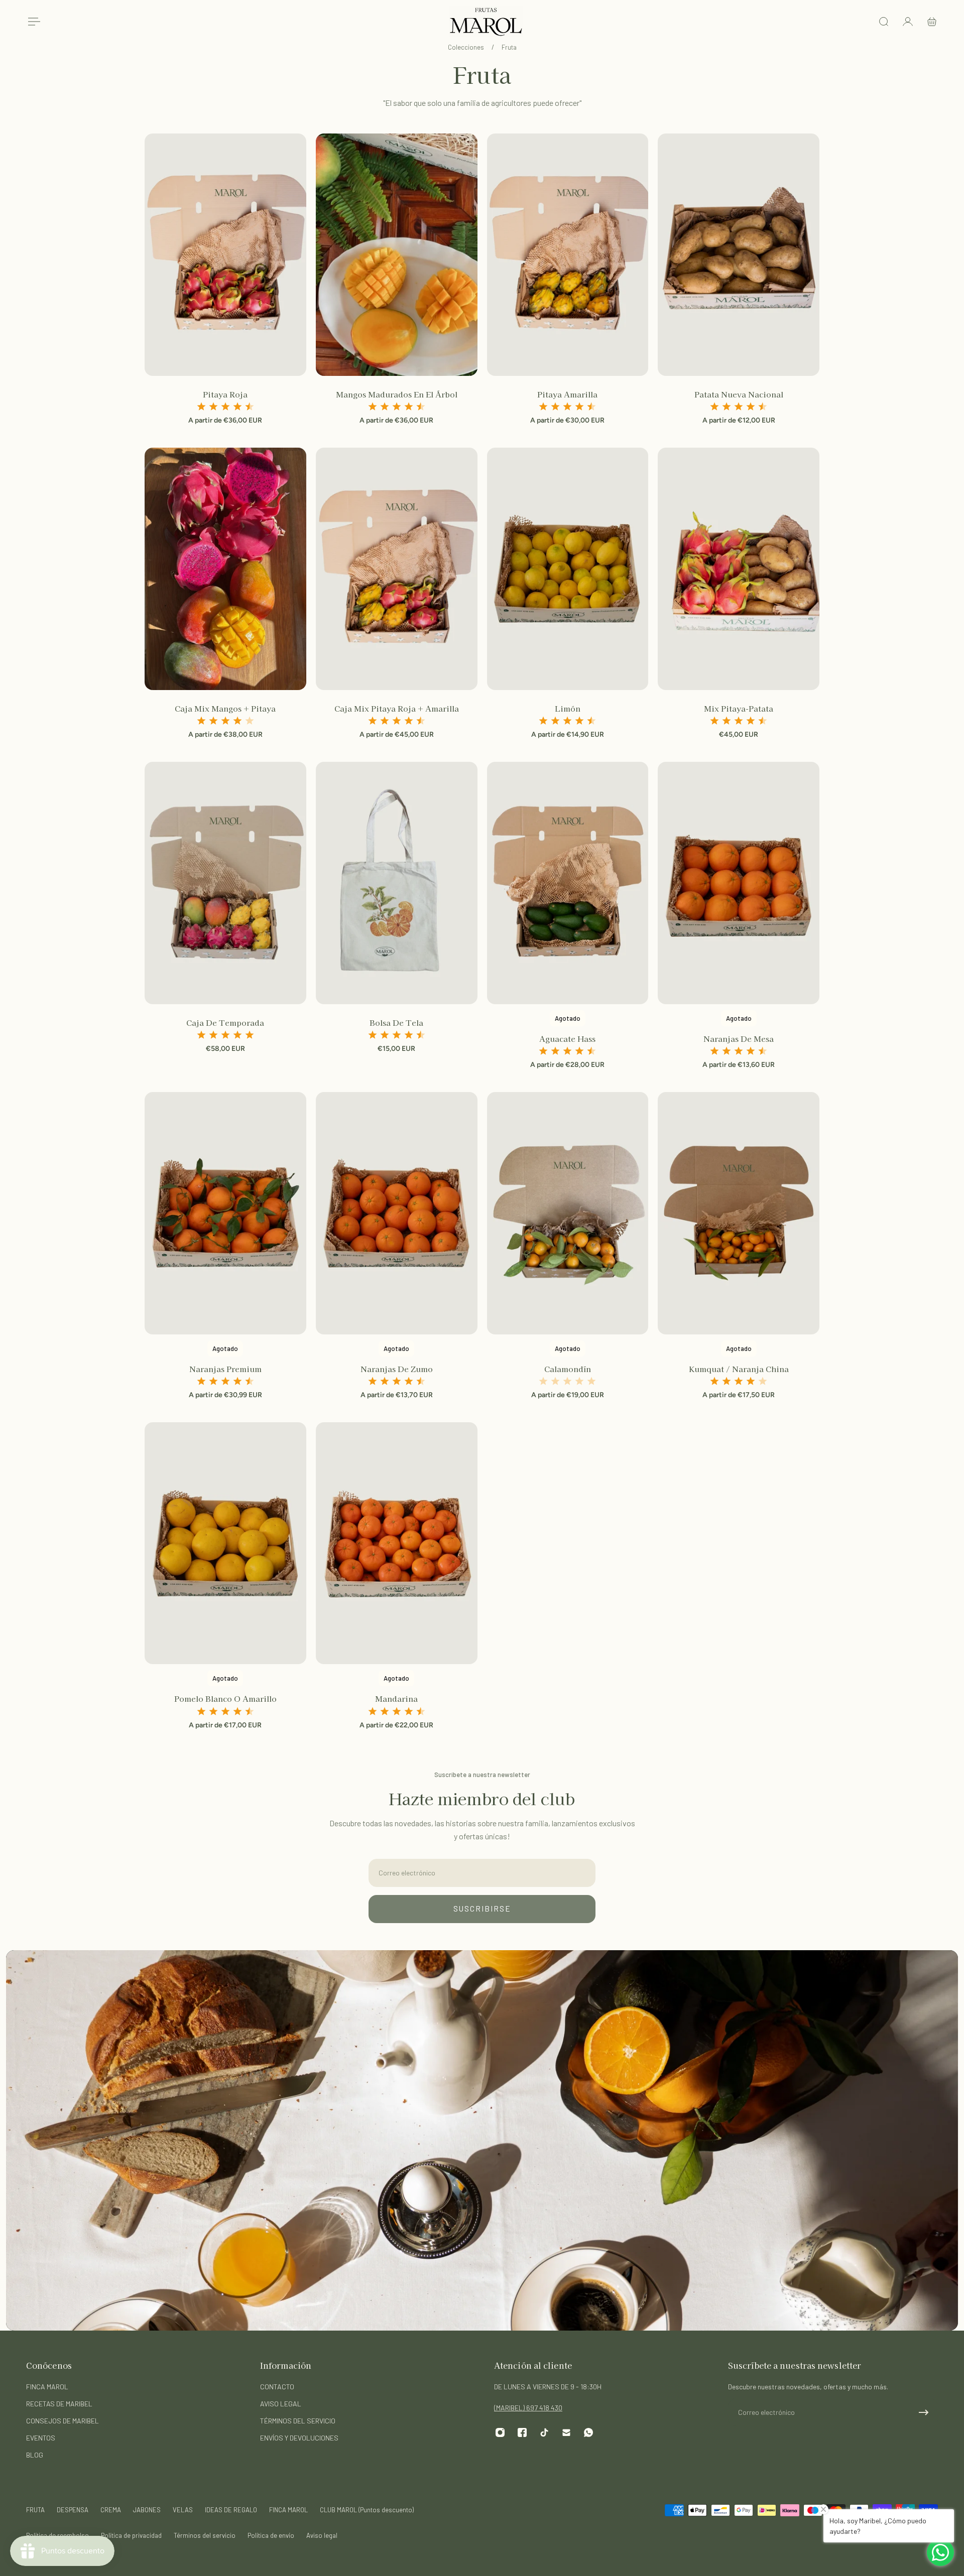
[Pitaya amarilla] (568, 255)
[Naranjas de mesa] (739, 883)
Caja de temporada (225, 1022)
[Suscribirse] (924, 2412)
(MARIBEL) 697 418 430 (528, 2408)
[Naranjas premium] (225, 1213)
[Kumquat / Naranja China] (739, 1213)
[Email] (566, 2432)
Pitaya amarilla (567, 394)
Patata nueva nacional (739, 394)
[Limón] (568, 569)
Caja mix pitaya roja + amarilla (397, 708)
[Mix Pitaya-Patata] (739, 569)
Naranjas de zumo (397, 1369)
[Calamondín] (568, 1213)
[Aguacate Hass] (568, 883)
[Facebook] (522, 2432)
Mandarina (396, 1698)
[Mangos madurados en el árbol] (397, 255)
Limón (568, 708)
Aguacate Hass (567, 1038)
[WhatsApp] (588, 2432)
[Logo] (486, 22)
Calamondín (568, 1369)
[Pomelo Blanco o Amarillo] (225, 1543)
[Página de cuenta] (908, 22)
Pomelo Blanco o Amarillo (225, 1698)
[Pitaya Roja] (225, 255)
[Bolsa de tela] (397, 883)
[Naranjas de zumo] (397, 1213)
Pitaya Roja (225, 394)
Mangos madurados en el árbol (397, 394)
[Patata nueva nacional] (739, 255)
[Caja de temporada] (225, 883)
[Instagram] (500, 2432)
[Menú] (32, 22)
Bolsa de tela (396, 1022)
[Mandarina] (397, 1543)
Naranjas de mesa (739, 1038)
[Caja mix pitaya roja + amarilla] (397, 569)
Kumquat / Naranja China (739, 1369)
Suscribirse (482, 1909)
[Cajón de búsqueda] (884, 22)
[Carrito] (932, 22)
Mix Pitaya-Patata (739, 708)
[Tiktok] (544, 2432)
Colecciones (467, 47)
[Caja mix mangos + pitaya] (225, 569)
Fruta (509, 47)
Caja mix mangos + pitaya (225, 708)
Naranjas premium (225, 1369)
